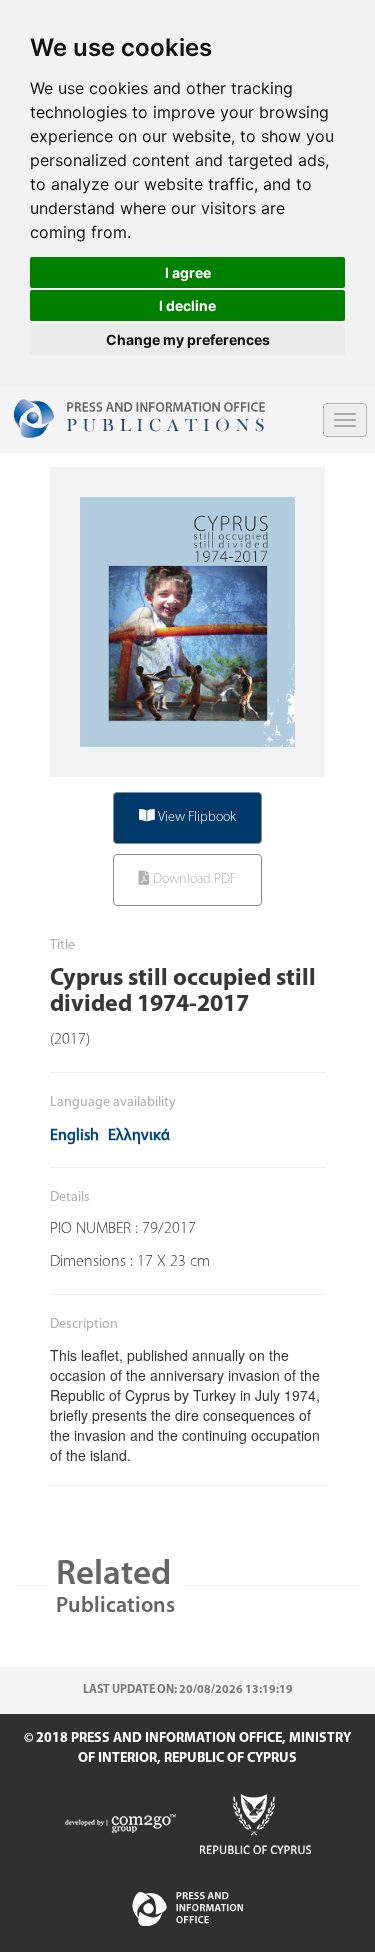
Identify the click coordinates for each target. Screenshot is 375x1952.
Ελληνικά (139, 1136)
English (74, 1136)
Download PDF (193, 879)
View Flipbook (195, 817)
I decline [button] (187, 305)
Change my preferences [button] (188, 339)
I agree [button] (188, 272)
